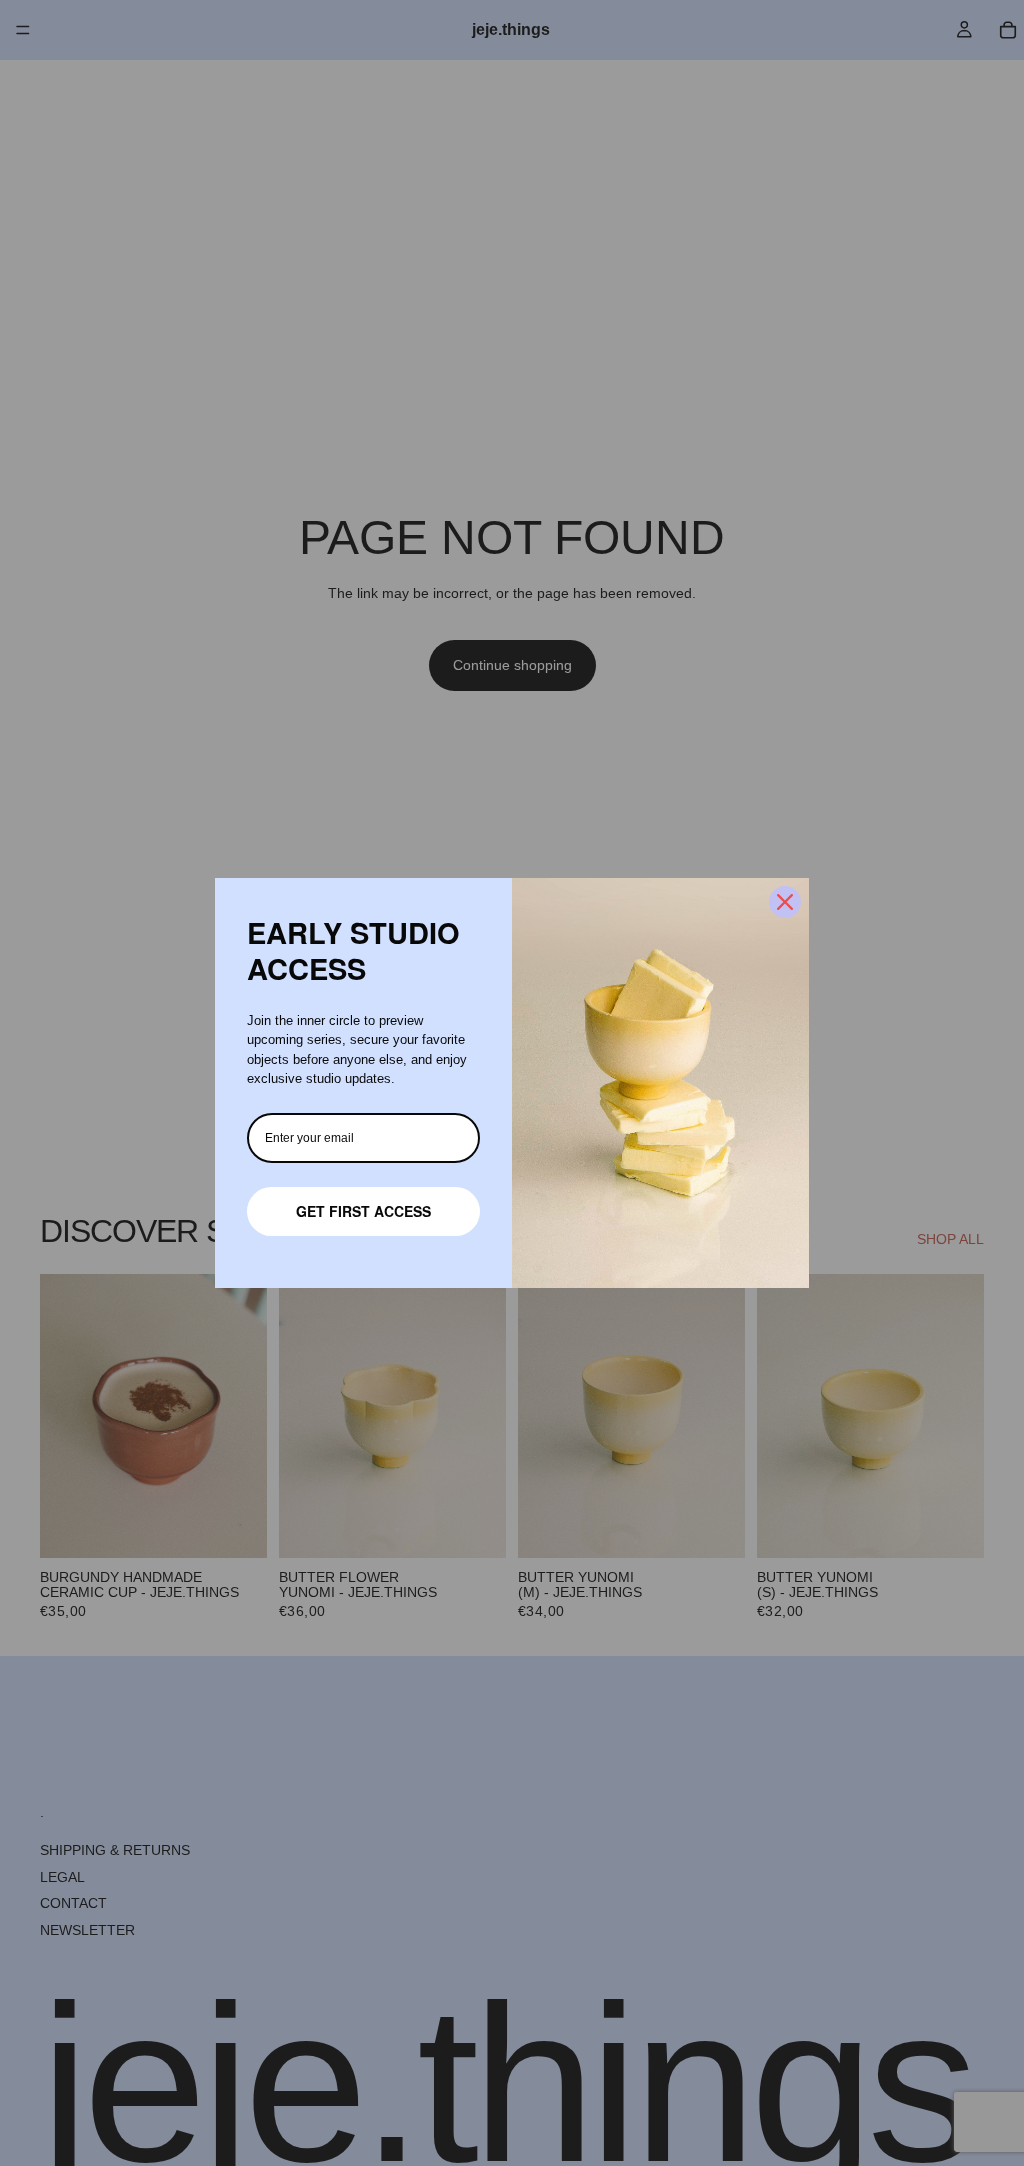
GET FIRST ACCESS (363, 1211)
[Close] (785, 902)
